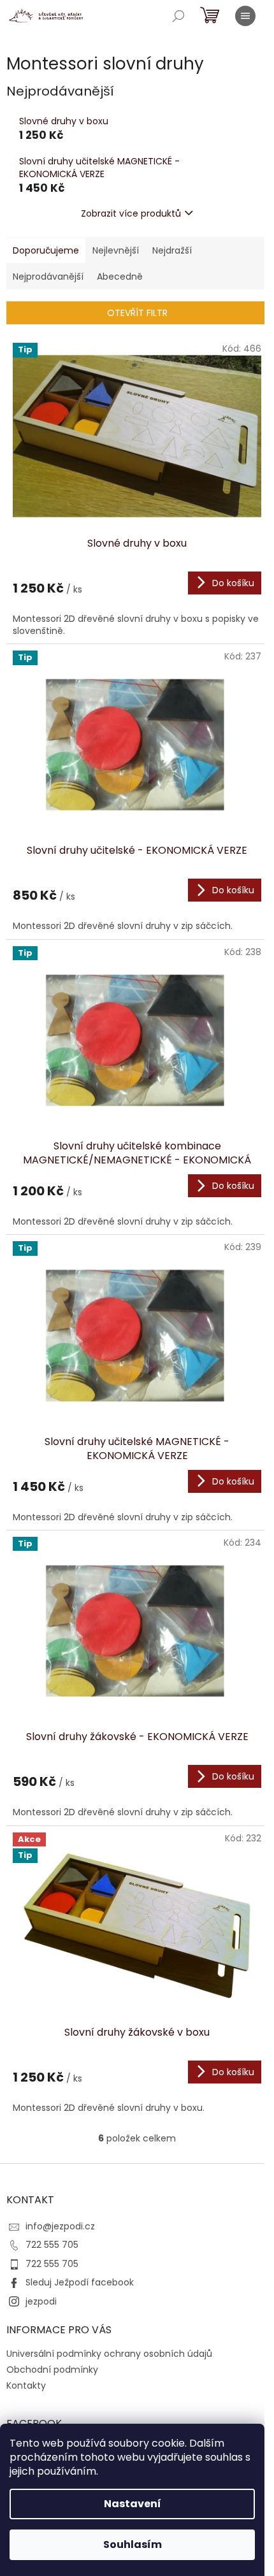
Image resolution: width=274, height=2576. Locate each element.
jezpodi (41, 2301)
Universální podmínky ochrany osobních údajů (109, 2354)
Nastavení (133, 2504)
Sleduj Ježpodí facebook (80, 2282)
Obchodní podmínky (52, 2370)
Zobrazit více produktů (131, 213)
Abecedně (120, 277)
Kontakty (26, 2385)
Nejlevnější (116, 250)
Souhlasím (133, 2544)
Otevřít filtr (137, 313)
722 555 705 (52, 2245)
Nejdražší (172, 250)
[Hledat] (178, 16)
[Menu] (245, 16)
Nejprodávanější (48, 277)
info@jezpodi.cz (60, 2226)
